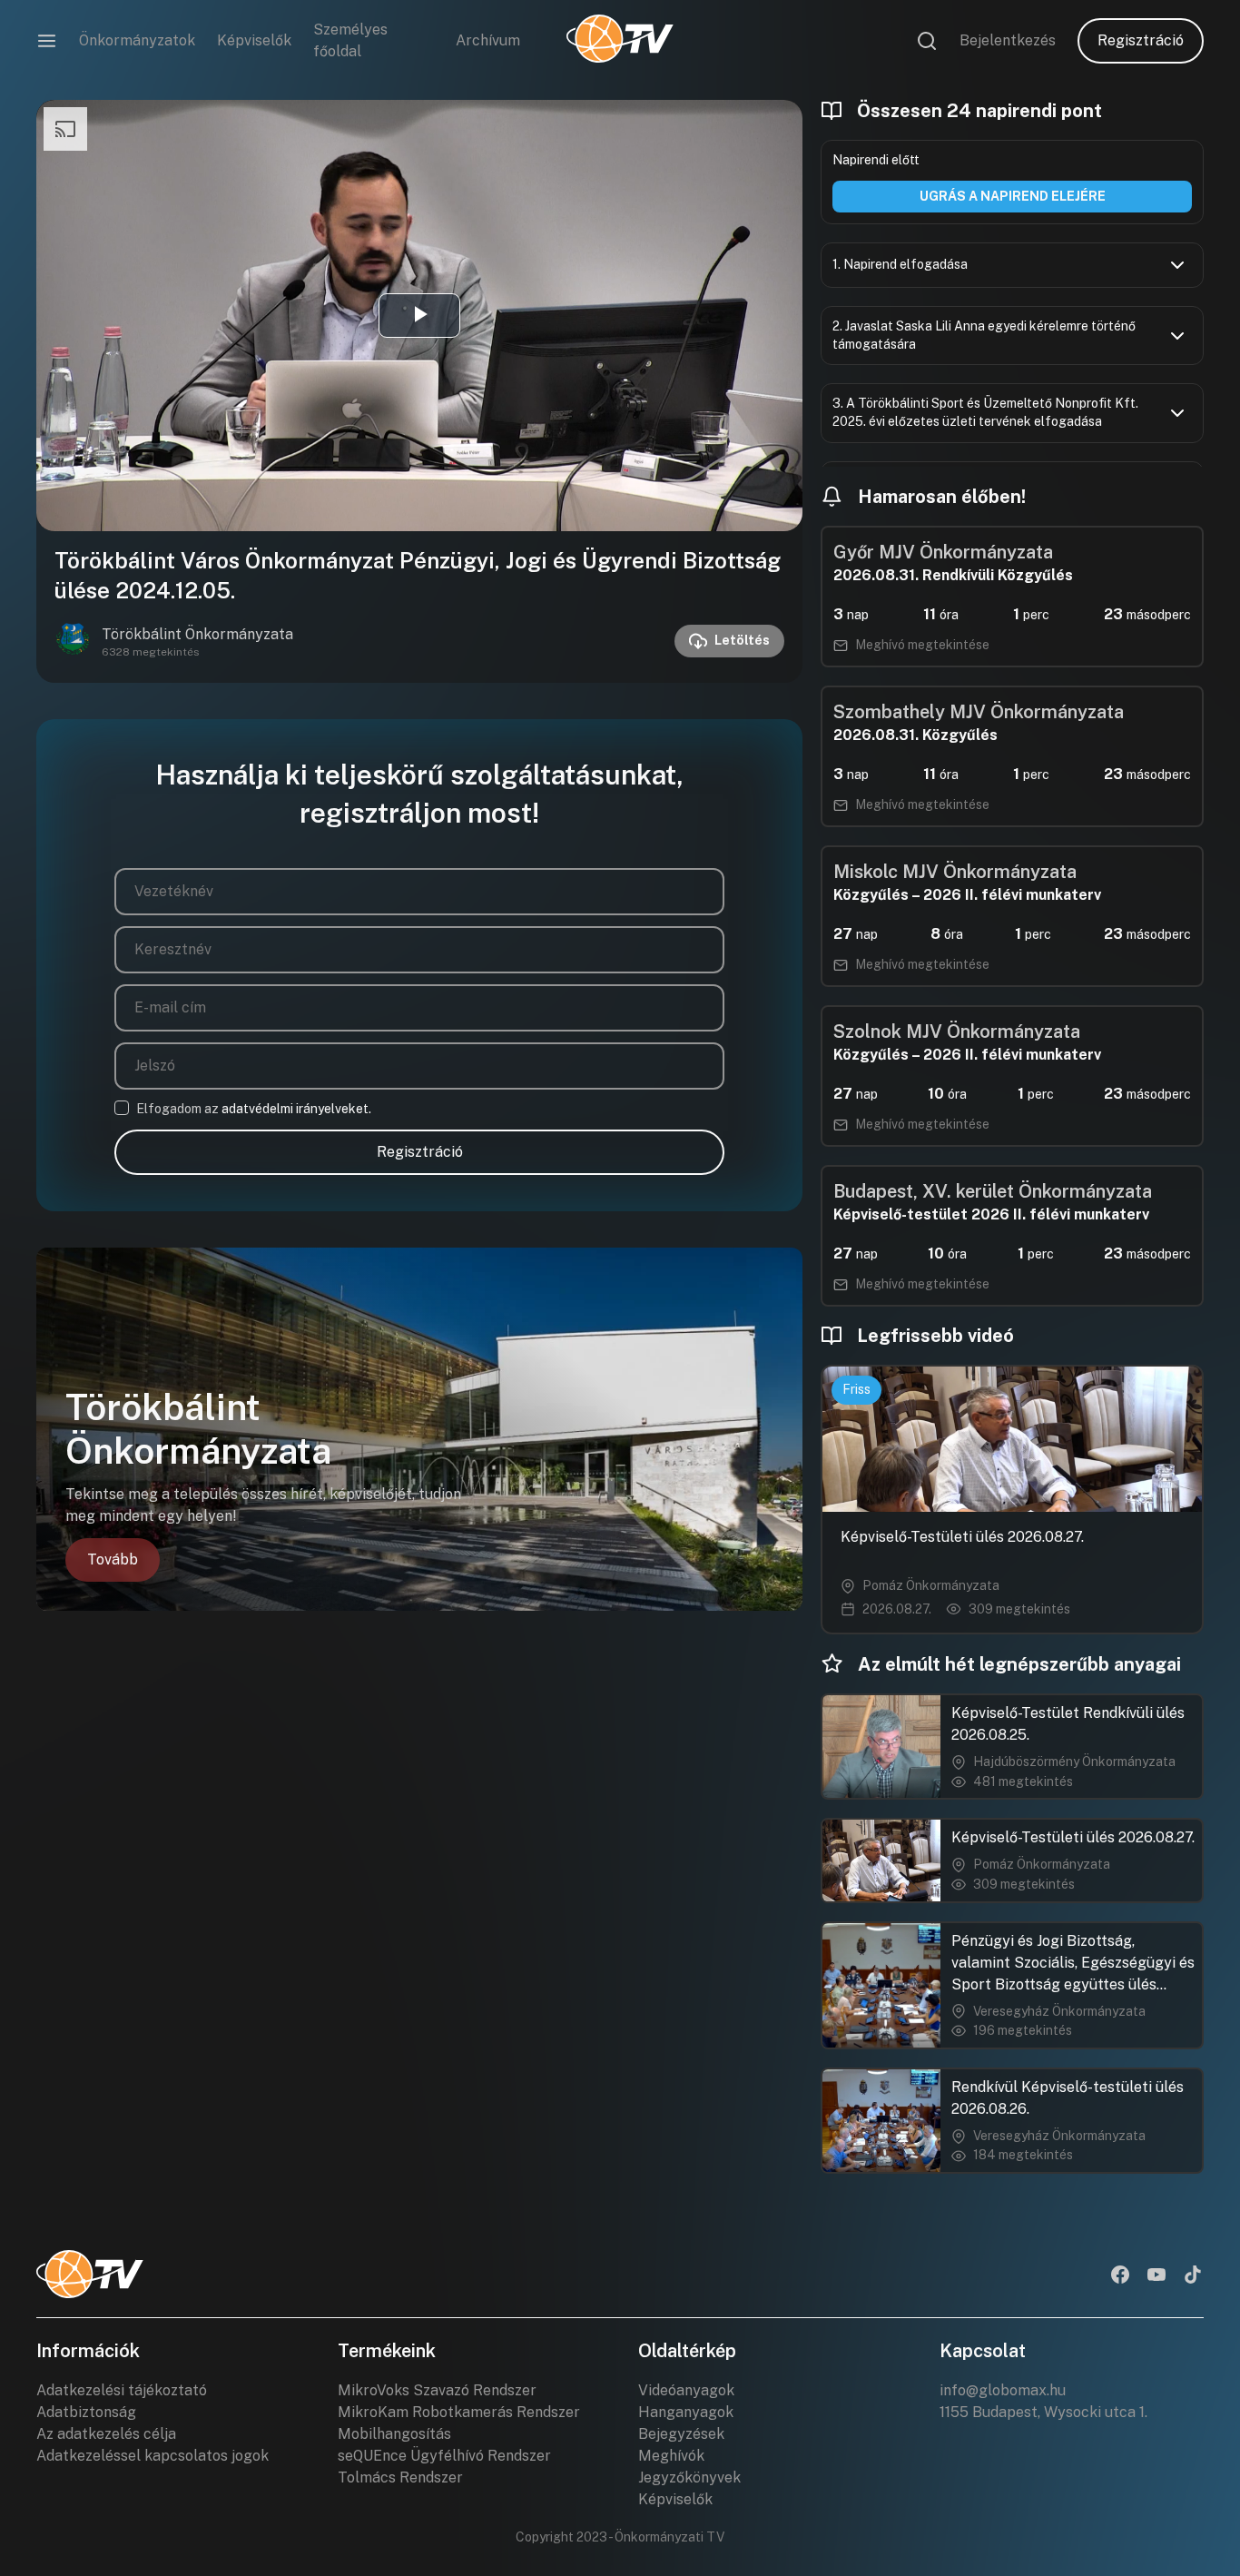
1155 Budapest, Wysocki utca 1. (1043, 2412)
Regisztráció (1141, 40)
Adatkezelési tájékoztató (122, 2390)
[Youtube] (1156, 2276)
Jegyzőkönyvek (689, 2477)
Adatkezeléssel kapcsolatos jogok (153, 2456)
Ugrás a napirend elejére (1013, 196)
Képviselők (254, 40)
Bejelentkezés (1008, 40)
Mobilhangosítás (394, 2434)
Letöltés (742, 640)
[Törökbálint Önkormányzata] (73, 641)
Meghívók (671, 2456)
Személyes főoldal (350, 40)
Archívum (488, 40)
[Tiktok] (1193, 2276)
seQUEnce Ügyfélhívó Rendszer (444, 2456)
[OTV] (620, 41)
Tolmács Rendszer (400, 2477)
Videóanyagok (686, 2390)
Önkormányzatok (137, 40)
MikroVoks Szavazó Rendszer (437, 2390)
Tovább (113, 1559)
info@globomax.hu (1003, 2390)
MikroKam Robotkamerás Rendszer (459, 2412)
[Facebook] (1120, 2276)
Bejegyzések (681, 2434)
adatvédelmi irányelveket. (296, 1109)
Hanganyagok (686, 2412)
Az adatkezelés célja (106, 2434)
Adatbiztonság (86, 2412)
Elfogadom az (254, 1109)
